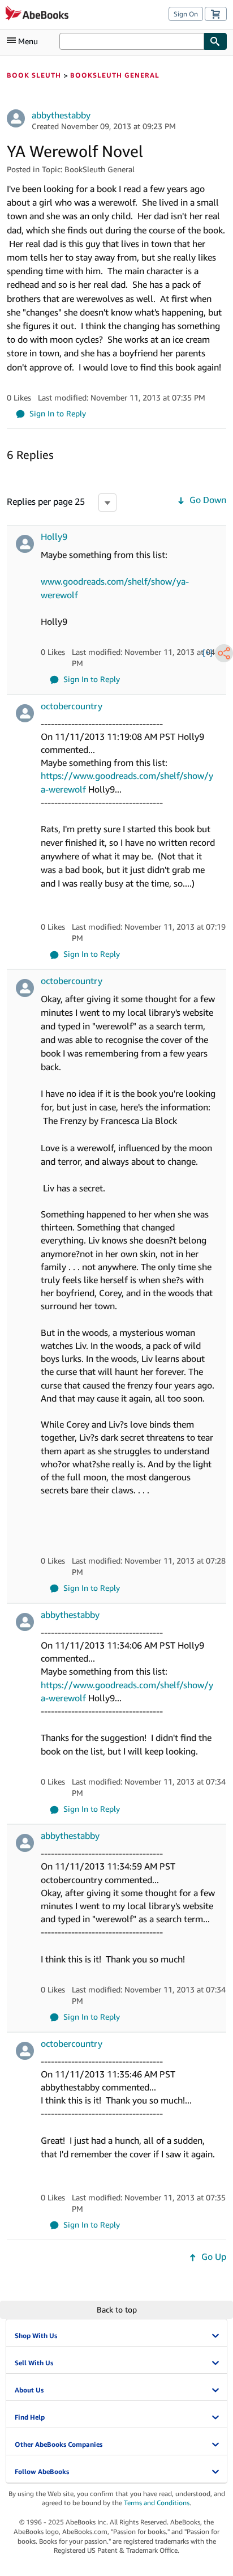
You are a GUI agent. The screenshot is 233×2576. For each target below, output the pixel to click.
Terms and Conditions (157, 2503)
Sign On (186, 14)
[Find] (215, 41)
